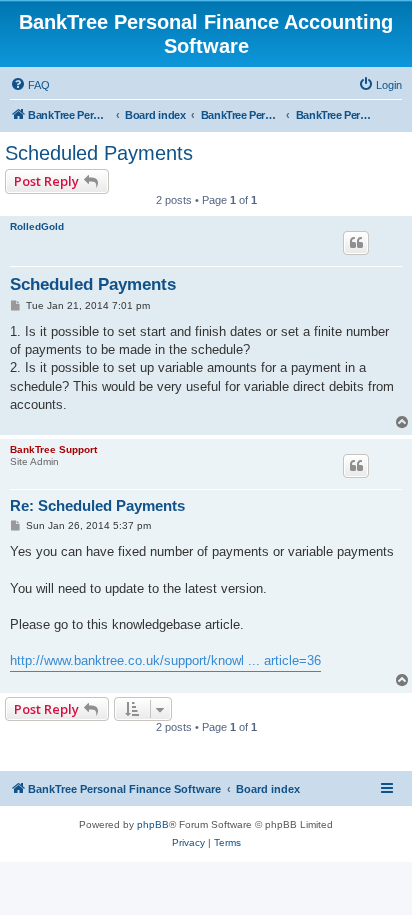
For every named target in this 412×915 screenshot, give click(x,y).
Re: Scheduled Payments (97, 505)
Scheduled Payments (99, 153)
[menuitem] (30, 85)
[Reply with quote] (356, 243)
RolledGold (37, 226)
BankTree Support (53, 449)
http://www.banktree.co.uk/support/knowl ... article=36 (165, 660)
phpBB (153, 824)
